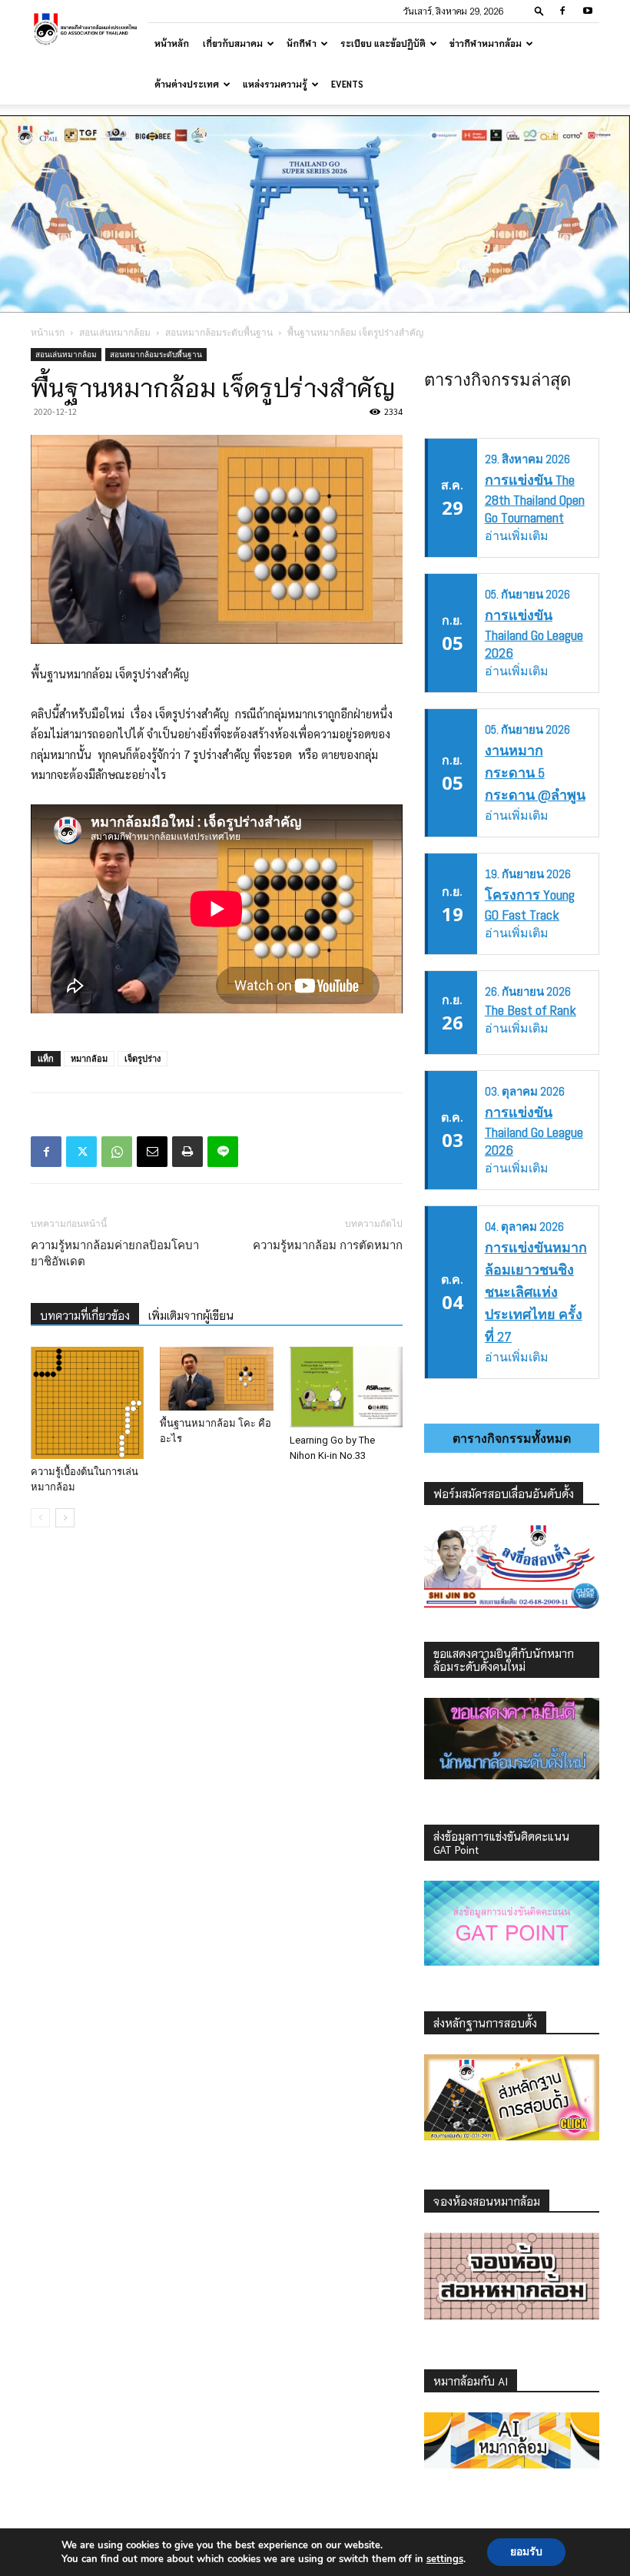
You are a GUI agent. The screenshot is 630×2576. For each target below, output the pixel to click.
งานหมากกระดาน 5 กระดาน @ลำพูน (535, 772)
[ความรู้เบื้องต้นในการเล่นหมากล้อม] (87, 1403)
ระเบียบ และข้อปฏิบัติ (383, 43)
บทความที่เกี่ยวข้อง (85, 1315)
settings (445, 2559)
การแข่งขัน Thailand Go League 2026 (534, 634)
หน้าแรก (48, 332)
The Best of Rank (531, 1010)
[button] (539, 10)
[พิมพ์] (187, 1152)
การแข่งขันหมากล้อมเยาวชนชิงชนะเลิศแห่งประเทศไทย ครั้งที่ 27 (536, 1292)
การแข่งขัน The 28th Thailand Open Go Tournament (535, 499)
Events (347, 84)
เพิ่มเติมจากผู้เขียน (191, 1315)
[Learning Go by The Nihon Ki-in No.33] (346, 1387)
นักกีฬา (302, 43)
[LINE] (223, 1152)
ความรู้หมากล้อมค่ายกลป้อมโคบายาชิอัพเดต (115, 1253)
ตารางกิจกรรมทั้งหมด (512, 1438)
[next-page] (65, 1518)
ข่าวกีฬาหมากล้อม (486, 43)
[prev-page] (40, 1518)
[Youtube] (588, 11)
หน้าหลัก (172, 43)
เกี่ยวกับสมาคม (233, 43)
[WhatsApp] (117, 1152)
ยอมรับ (526, 2552)
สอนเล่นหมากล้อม (115, 332)
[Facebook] (562, 11)
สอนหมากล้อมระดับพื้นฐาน (219, 332)
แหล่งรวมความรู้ (275, 84)
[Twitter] (81, 1152)
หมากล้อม (89, 1058)
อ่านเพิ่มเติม (517, 536)
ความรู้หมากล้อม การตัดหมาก (328, 1245)
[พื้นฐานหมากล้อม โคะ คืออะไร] (216, 1379)
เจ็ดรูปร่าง (143, 1058)
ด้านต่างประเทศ (187, 84)
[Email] (152, 1152)
